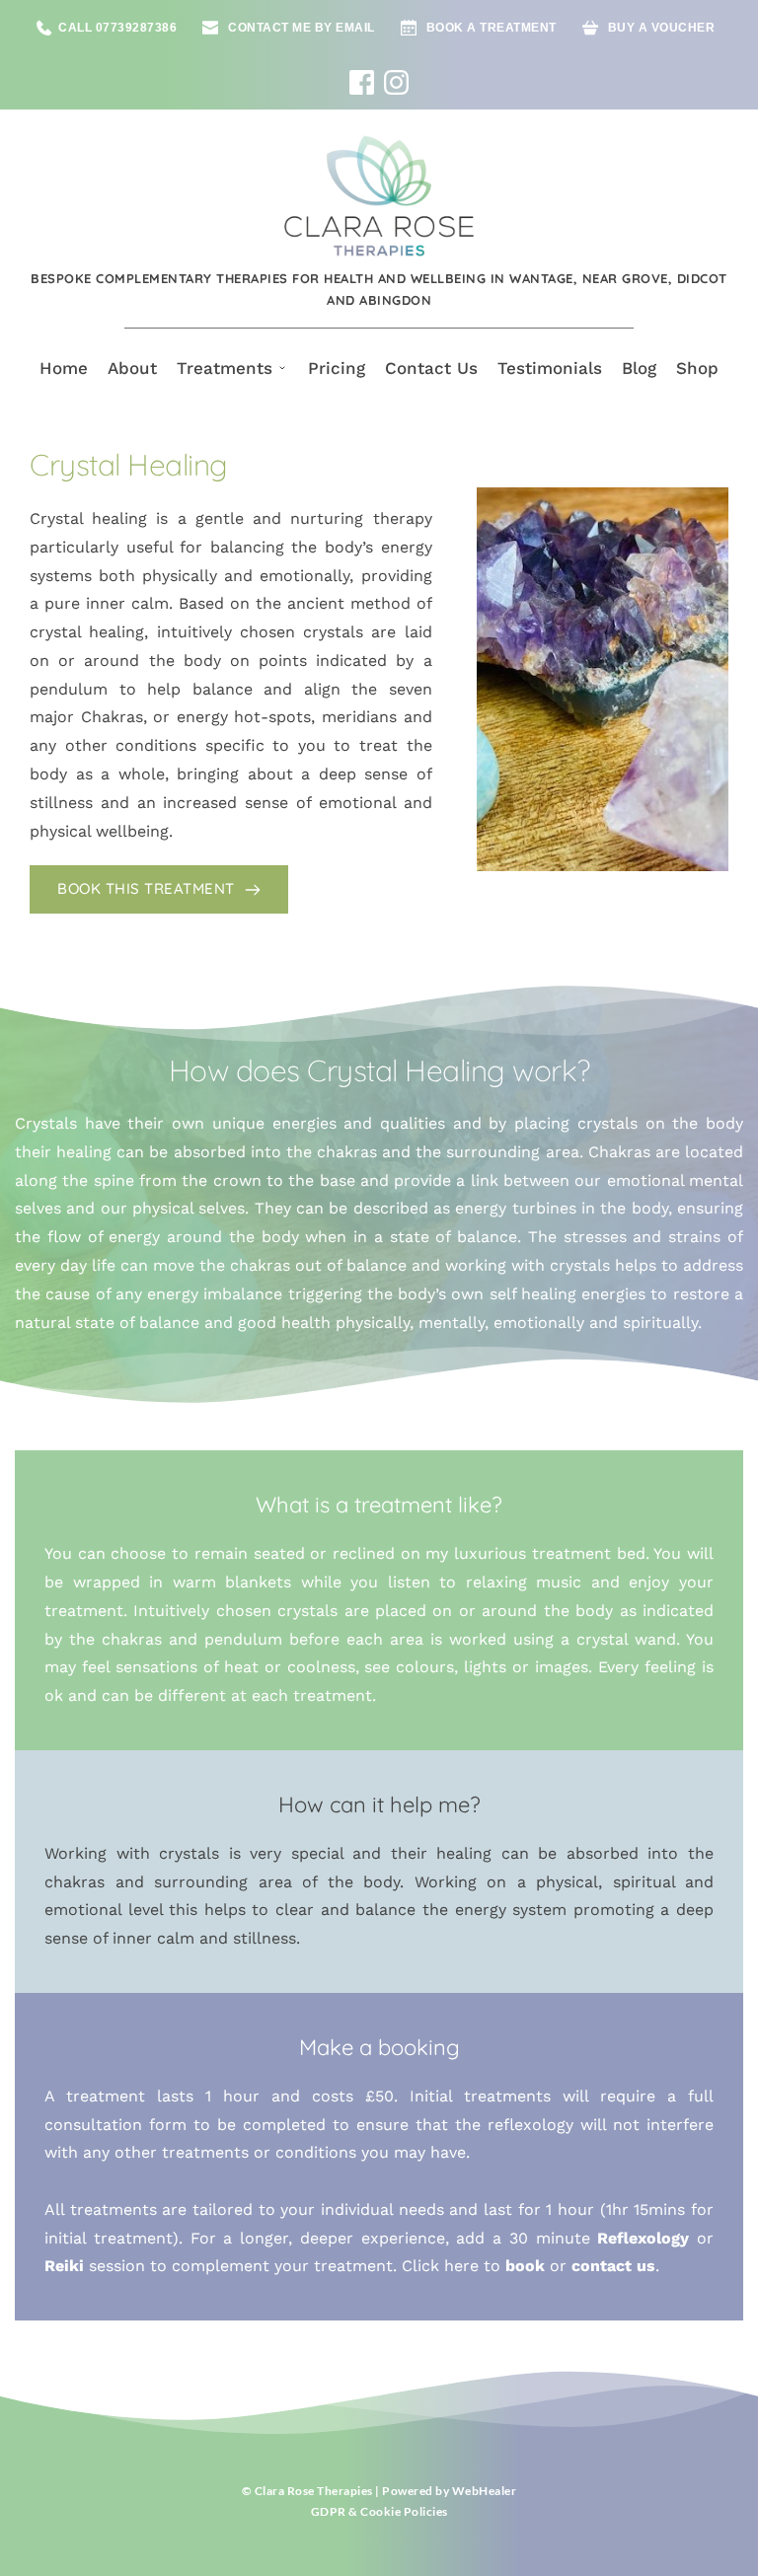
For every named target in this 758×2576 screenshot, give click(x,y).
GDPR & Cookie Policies (379, 2511)
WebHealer (485, 2491)
